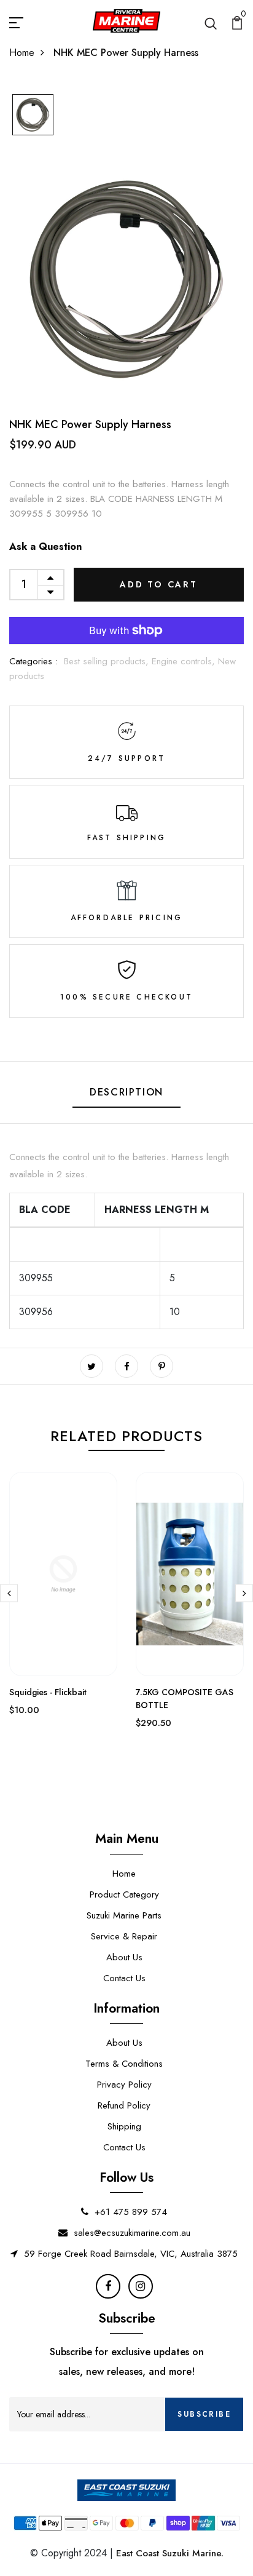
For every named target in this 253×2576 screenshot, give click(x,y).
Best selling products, (108, 661)
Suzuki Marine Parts (124, 1915)
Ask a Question (45, 547)
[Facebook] (108, 2286)
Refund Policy (124, 2105)
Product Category (124, 1894)
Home (22, 53)
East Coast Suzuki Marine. (170, 2553)
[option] (33, 116)
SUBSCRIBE (204, 2414)
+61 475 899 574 (131, 2212)
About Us (124, 1957)
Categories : (33, 661)
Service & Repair (124, 1936)
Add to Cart (159, 584)
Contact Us (124, 1978)
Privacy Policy (124, 2085)
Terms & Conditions (124, 2064)
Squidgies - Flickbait (48, 1692)
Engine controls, (185, 661)
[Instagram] (141, 2286)
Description (126, 1092)
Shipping (124, 2126)
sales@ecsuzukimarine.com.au (132, 2233)
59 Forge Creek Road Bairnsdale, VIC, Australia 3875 (131, 2254)
